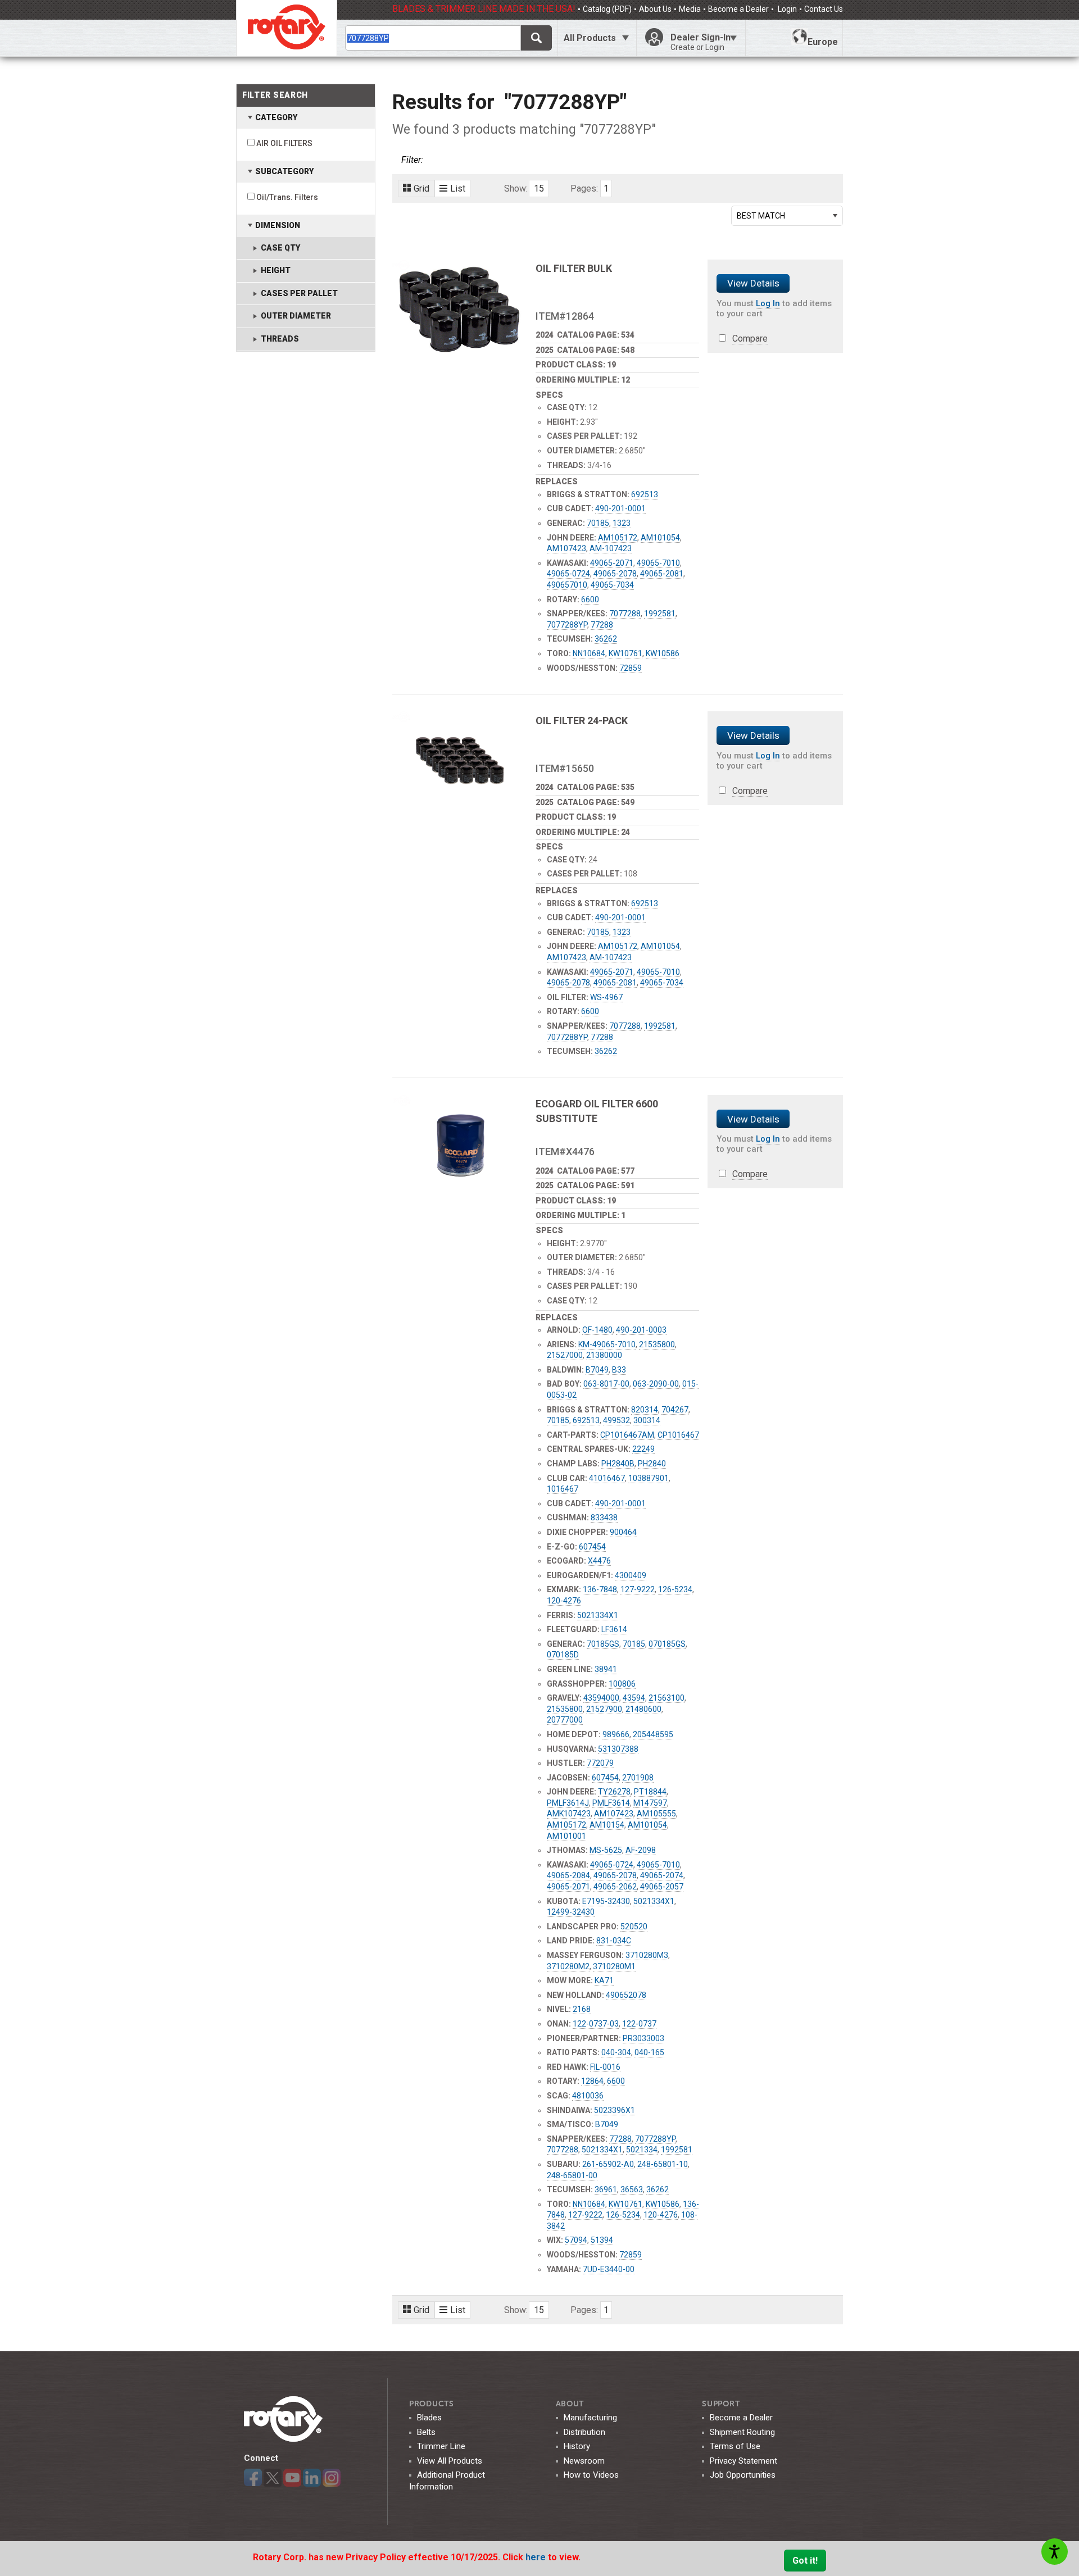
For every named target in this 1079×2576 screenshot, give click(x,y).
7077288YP (567, 625)
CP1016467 (678, 1435)
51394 (602, 2240)
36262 (606, 639)
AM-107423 (611, 548)
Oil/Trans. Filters (287, 197)
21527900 (604, 1709)
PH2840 (652, 1464)
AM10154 (607, 1825)
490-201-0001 (620, 508)
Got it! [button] (805, 2561)
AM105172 (618, 538)
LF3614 (614, 1629)
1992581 (660, 614)
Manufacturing (590, 2418)
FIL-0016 (605, 2067)
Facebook (253, 2478)
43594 (634, 1698)
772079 (600, 1763)
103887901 (649, 1478)
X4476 (599, 1561)
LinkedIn (312, 2478)
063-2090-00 (656, 1384)
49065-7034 (612, 585)
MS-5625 (606, 1850)
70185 (598, 523)
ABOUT (570, 2404)
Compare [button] (750, 339)
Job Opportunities (743, 2475)
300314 (647, 1420)
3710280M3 (647, 1955)
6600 (590, 599)
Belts (426, 2432)
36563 (632, 2189)
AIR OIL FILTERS (284, 143)
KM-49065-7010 (607, 1344)
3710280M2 (568, 1966)
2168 (582, 2009)
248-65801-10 (663, 2164)
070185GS (667, 1644)
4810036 (588, 2096)
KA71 (604, 1980)
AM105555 (656, 1814)
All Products (590, 38)
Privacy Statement (743, 2461)
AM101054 (660, 538)
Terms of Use (735, 2446)
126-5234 (675, 1589)
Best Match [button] (761, 216)
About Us (655, 9)
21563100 (667, 1698)
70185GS (603, 1644)
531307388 (618, 1749)
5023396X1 (615, 2110)
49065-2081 (662, 574)
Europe (823, 42)
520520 (634, 1927)
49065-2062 (615, 1887)
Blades (429, 2418)
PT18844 (650, 1792)
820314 (645, 1410)
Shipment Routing (742, 2432)
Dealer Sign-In (701, 42)
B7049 (597, 1370)
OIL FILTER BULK (574, 268)
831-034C (614, 1941)
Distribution (584, 2432)
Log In (768, 303)
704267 (675, 1410)
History (577, 2446)
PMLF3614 (611, 1803)
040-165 (649, 2052)
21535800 (657, 1344)
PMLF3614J (568, 1803)
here (537, 2557)
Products (432, 2404)
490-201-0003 (641, 1330)
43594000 (601, 1698)
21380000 (604, 1355)
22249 (643, 1449)
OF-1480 (597, 1330)
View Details (753, 283)
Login (786, 9)
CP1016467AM (627, 1435)
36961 (606, 2189)
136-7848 (600, 1589)
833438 (604, 1518)
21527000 (565, 1355)
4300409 (631, 1575)
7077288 (625, 614)
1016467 (563, 1489)
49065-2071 (612, 563)
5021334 (642, 2150)
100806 (622, 1684)
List (458, 188)
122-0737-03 (596, 2024)
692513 (645, 494)
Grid (421, 188)
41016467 (607, 1478)
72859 (631, 668)
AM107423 (566, 548)
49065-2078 (615, 574)
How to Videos (591, 2475)
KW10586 (663, 653)
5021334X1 (598, 1615)
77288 (602, 625)
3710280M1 (614, 1966)
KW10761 (625, 653)
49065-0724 (568, 574)
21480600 (643, 1709)
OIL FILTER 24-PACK (582, 721)
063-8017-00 (606, 1384)
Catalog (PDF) (607, 9)
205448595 (653, 1734)
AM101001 (566, 1836)
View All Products (450, 2461)
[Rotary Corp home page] (287, 28)
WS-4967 (606, 997)
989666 (616, 1734)
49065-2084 (568, 1875)
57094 (576, 2240)
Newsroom (584, 2461)
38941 (606, 1669)
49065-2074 (662, 1875)
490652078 (626, 1995)
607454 (592, 1547)
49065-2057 (662, 1887)
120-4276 (564, 1601)
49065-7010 (658, 563)
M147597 (650, 1803)
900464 (623, 1532)
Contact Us (824, 9)
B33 (619, 1370)
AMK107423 (569, 1814)
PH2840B (618, 1464)
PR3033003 (643, 2038)
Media (690, 9)
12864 (592, 2081)
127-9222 (638, 1589)
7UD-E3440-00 (609, 2269)
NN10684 (589, 653)
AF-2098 (641, 1850)
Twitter (273, 2478)
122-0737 (639, 2024)
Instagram (332, 2478)
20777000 (565, 1720)
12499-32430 (571, 1912)
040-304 (616, 2052)
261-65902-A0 (608, 2164)
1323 (622, 523)
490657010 (567, 585)
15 (539, 188)
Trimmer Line (441, 2446)
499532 (616, 1420)
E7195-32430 (606, 1901)
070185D (563, 1655)
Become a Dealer (738, 9)
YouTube (292, 2478)
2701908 (638, 1778)
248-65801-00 (572, 2175)
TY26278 (614, 1792)
